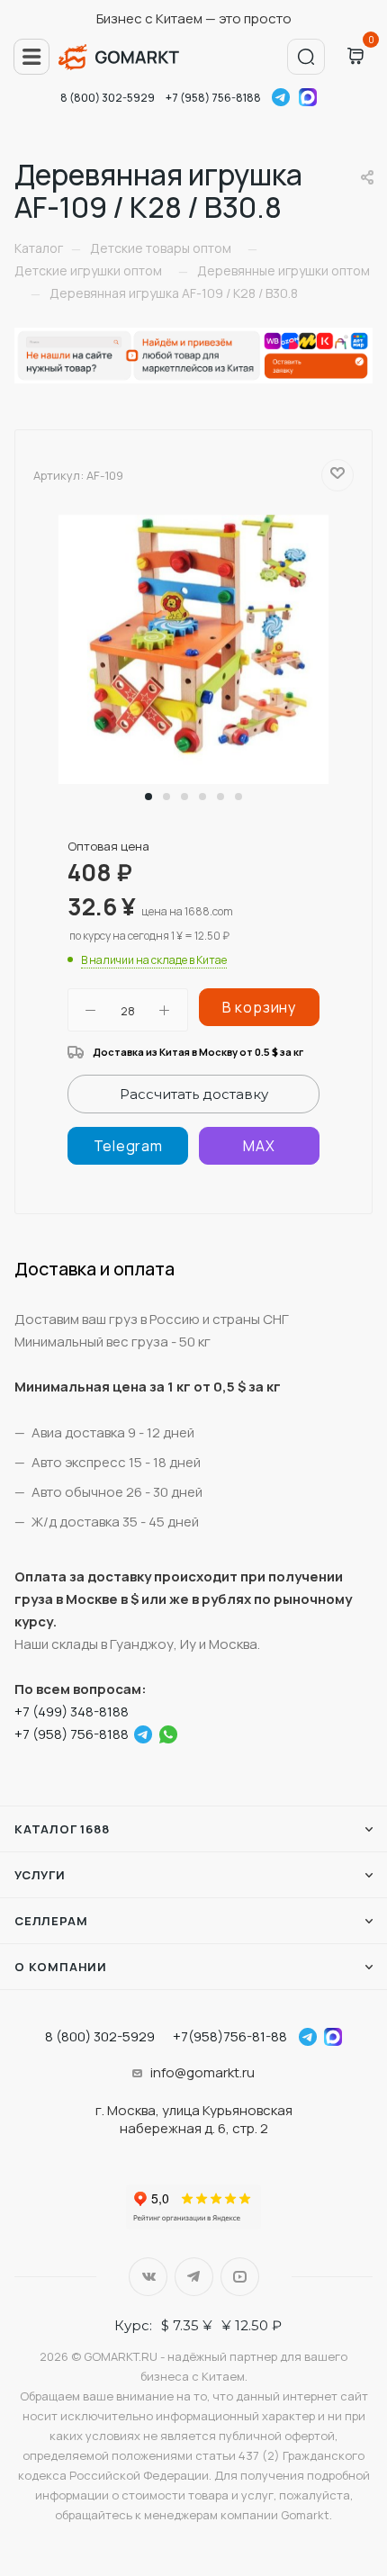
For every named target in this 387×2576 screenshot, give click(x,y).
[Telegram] (128, 1146)
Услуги (40, 1875)
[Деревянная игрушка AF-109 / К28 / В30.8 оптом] (193, 649)
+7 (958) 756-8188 (213, 98)
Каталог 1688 (62, 1829)
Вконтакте (148, 2277)
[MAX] (259, 1146)
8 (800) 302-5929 (108, 98)
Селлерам (51, 1921)
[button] (148, 797)
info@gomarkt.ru (202, 2072)
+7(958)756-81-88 (230, 2036)
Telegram (281, 97)
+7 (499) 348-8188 (72, 1711)
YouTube (240, 2277)
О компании (61, 1967)
